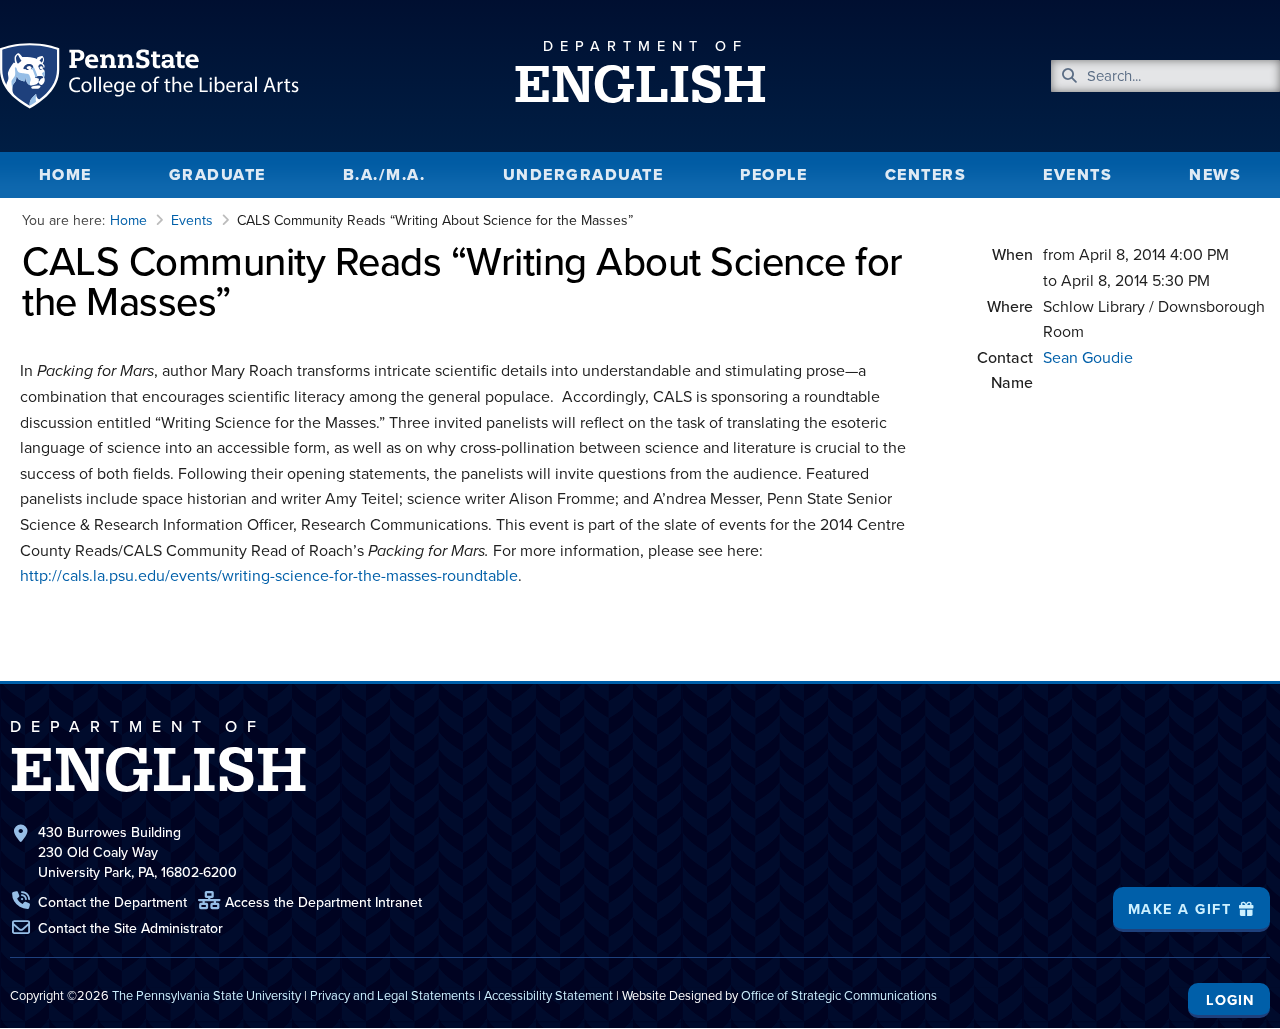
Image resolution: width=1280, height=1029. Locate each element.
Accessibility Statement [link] (548, 995)
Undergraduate (583, 174)
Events (1077, 174)
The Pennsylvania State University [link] (206, 995)
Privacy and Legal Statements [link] (392, 995)
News (1215, 174)
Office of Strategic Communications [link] (839, 995)
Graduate (217, 174)
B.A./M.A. (384, 174)
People (773, 174)
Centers (926, 174)
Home (65, 174)
